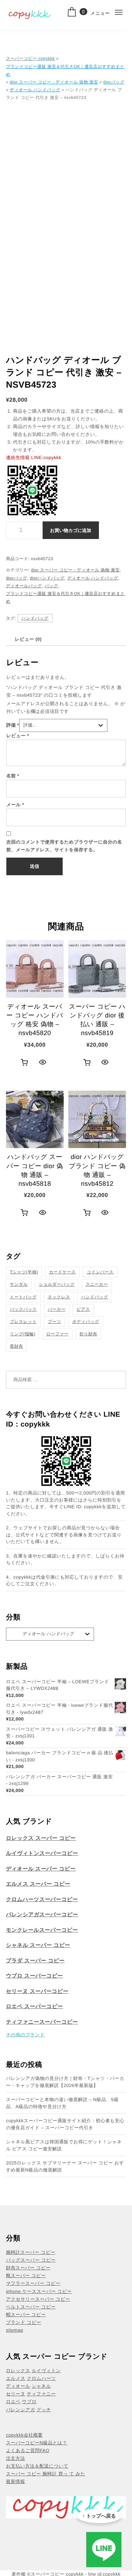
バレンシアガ (21, 2410)
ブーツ (55, 1322)
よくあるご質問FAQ (28, 2450)
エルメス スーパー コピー (38, 1884)
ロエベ (13, 2402)
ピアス (83, 1309)
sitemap (15, 2330)
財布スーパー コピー (28, 2268)
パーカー (57, 1309)
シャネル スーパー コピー (38, 1945)
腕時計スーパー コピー (31, 2252)
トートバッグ (23, 1297)
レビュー (18, 736)
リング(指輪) (23, 1334)
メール (15, 805)
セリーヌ (16, 2394)
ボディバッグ (86, 1322)
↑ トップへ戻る (99, 2516)
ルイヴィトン (46, 2371)
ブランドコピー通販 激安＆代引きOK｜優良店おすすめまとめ (65, 70)
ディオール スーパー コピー (41, 1869)
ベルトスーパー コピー (31, 2307)
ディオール (18, 2386)
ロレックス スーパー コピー (41, 1838)
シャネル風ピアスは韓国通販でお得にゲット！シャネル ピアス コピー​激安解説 (64, 2145)
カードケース (62, 1272)
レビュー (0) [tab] (28, 639)
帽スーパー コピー (26, 2315)
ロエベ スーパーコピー (34, 2007)
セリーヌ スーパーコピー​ (37, 1991)
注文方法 (15, 2458)
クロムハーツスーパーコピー (42, 1900)
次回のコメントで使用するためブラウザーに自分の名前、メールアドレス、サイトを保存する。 (64, 846)
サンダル (19, 1284)
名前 (13, 776)
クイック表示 (42, 1063)
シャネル (41, 2386)
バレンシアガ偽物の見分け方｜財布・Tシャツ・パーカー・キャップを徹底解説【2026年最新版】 (65, 2082)
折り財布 (88, 1334)
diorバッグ (114, 82)
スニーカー (97, 1284)
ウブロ (29, 2402)
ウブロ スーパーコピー (34, 1976)
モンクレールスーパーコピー (42, 1930)
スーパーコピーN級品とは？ (37, 2443)
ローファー (57, 1334)
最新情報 (15, 2481)
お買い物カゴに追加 (71, 530)
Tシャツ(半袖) (24, 1272)
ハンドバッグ (35, 618)
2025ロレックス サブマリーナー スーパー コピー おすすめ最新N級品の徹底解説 (65, 2166)
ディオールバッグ (24, 586)
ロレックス (18, 2371)
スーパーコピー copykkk (30, 58)
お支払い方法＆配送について (37, 2466)
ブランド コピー (24, 2322)
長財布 (17, 1346)
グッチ (44, 2410)
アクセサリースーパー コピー (38, 2299)
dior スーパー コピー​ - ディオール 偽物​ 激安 (54, 82)
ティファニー (41, 2394)
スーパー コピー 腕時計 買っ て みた (46, 2474)
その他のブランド (25, 2035)
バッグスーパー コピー (31, 2260)
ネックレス (59, 1297)
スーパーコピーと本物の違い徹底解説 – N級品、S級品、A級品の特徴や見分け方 (62, 2103)
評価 (13, 725)
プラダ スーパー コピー (35, 1961)
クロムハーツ (41, 2378)
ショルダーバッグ (57, 1284)
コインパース (100, 1272)
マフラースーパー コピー (33, 2283)
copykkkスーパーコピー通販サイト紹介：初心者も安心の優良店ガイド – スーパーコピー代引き (65, 2124)
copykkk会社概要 (24, 2435)
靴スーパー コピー (26, 2276)
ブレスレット (23, 1322)
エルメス (16, 2378)
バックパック (23, 1309)
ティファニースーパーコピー (42, 2022)
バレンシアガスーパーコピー (42, 1915)
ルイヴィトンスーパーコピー (42, 1853)
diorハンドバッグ (47, 578)
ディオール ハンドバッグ (35, 90)
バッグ (51, 586)
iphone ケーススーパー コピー (39, 2291)
